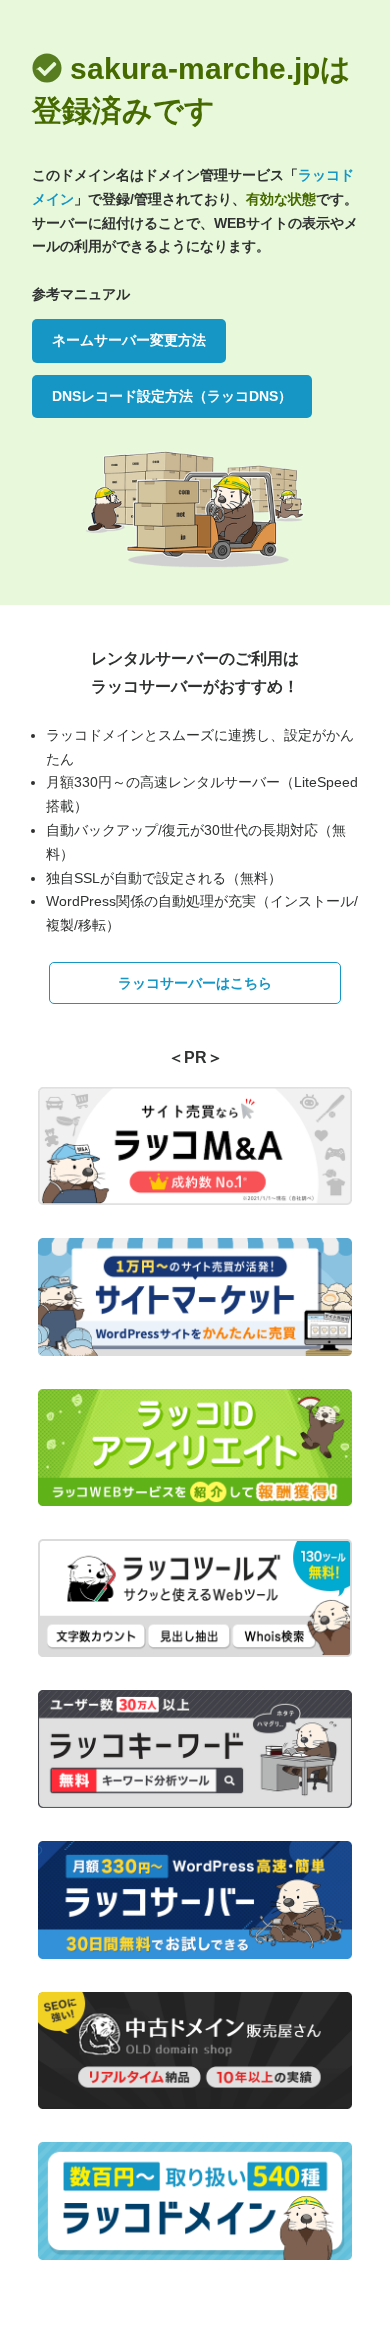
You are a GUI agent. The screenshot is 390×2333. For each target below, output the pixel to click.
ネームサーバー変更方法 (129, 340)
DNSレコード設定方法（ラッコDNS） (172, 396)
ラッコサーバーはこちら (195, 983)
